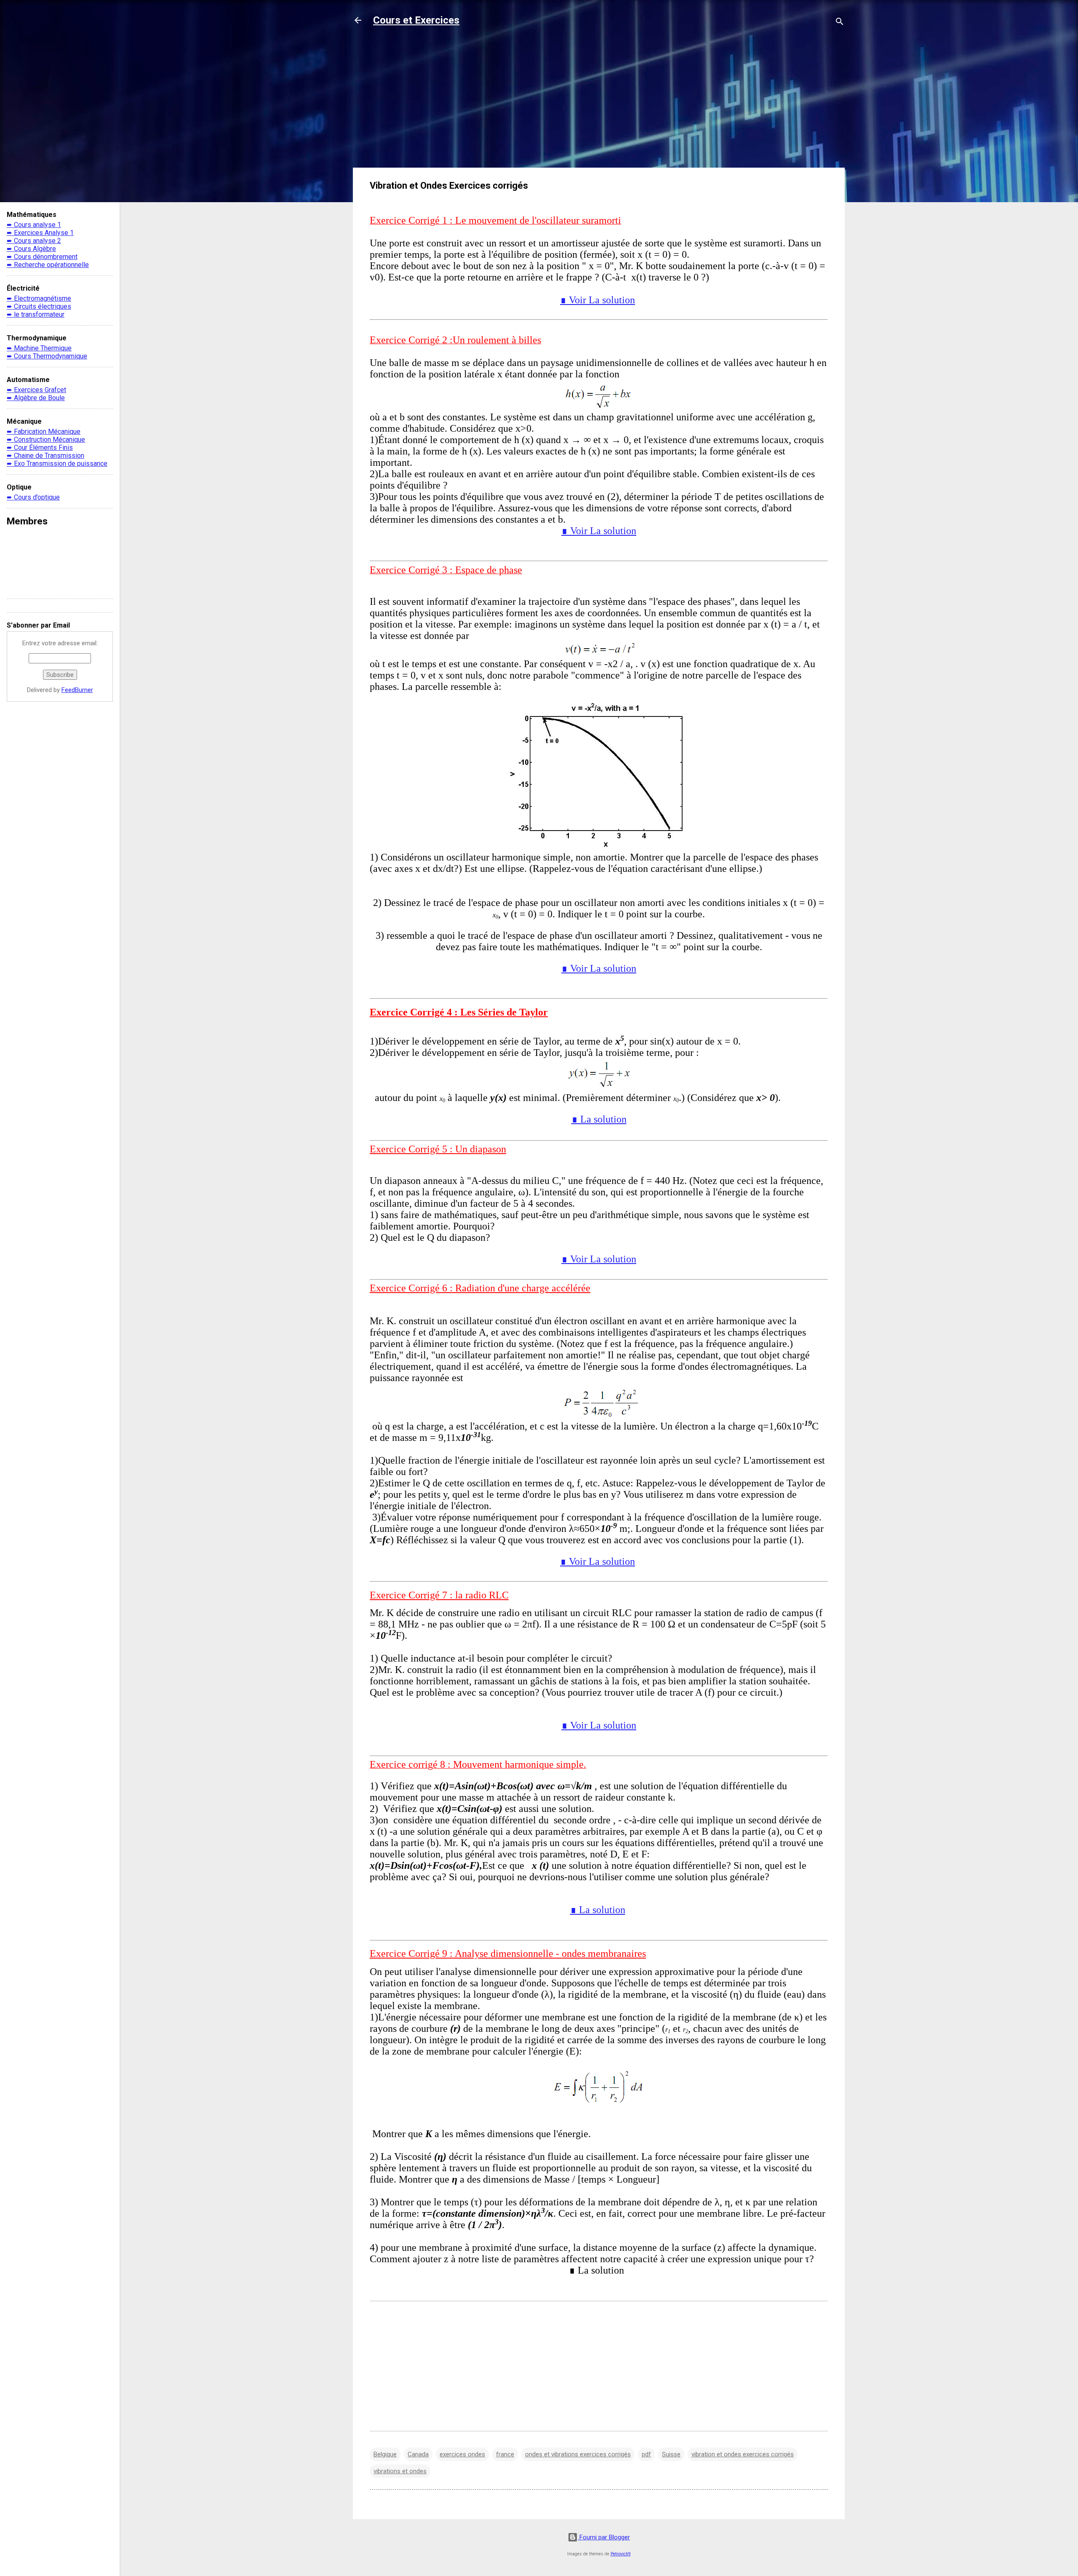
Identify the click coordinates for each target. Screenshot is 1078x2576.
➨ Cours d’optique (33, 497)
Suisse (671, 2454)
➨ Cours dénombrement (42, 257)
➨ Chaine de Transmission (45, 456)
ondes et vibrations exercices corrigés (578, 2454)
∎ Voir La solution (598, 300)
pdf (646, 2454)
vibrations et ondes (400, 2471)
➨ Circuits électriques (39, 306)
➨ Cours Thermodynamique (47, 356)
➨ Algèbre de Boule (36, 398)
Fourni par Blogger (604, 2537)
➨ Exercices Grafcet (36, 390)
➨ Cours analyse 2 (34, 241)
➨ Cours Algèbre (31, 249)
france (505, 2454)
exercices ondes (462, 2454)
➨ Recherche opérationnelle (48, 265)
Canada (418, 2454)
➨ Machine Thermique (39, 348)
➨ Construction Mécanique (46, 440)
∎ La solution (599, 1119)
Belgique (385, 2454)
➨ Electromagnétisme (39, 298)
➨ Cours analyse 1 (34, 225)
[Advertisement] (599, 102)
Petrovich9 (621, 2554)
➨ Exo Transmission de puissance (57, 464)
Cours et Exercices (416, 20)
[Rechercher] (840, 23)
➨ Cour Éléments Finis (40, 448)
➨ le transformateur (36, 314)
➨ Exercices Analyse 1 (40, 233)
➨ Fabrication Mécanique (44, 432)
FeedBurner (77, 690)
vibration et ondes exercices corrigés (743, 2454)
